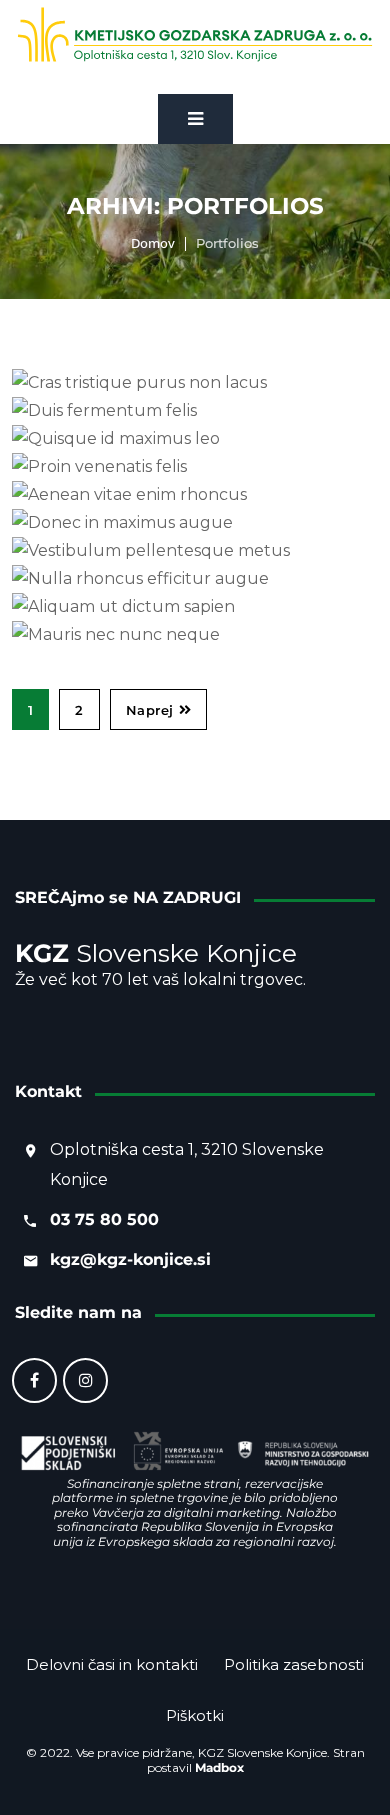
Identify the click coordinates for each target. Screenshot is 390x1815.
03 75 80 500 (104, 1219)
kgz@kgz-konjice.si (130, 1259)
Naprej (150, 710)
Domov (153, 243)
